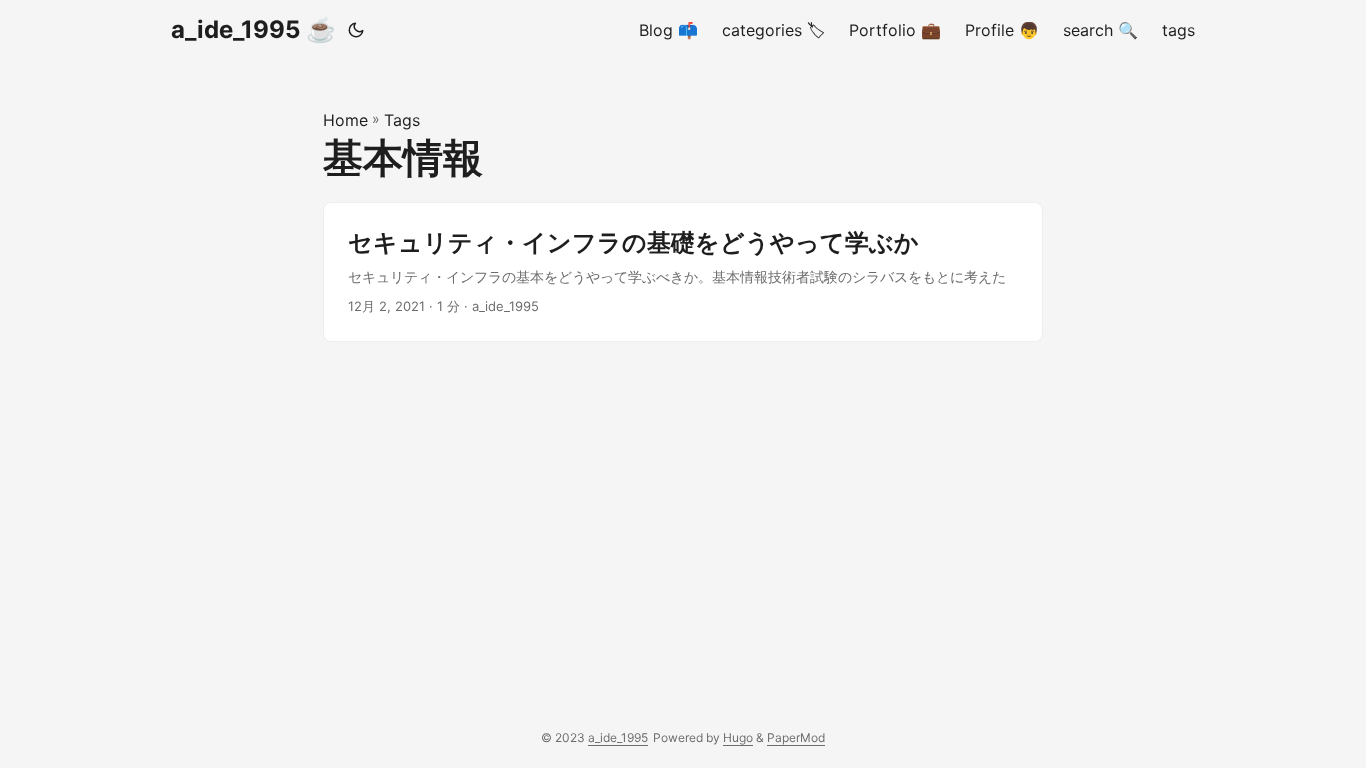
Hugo (738, 737)
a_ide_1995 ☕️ (253, 29)
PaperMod (796, 737)
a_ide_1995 (618, 737)
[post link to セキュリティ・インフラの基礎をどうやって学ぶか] (683, 272)
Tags (402, 120)
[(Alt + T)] (356, 30)
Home (345, 120)
